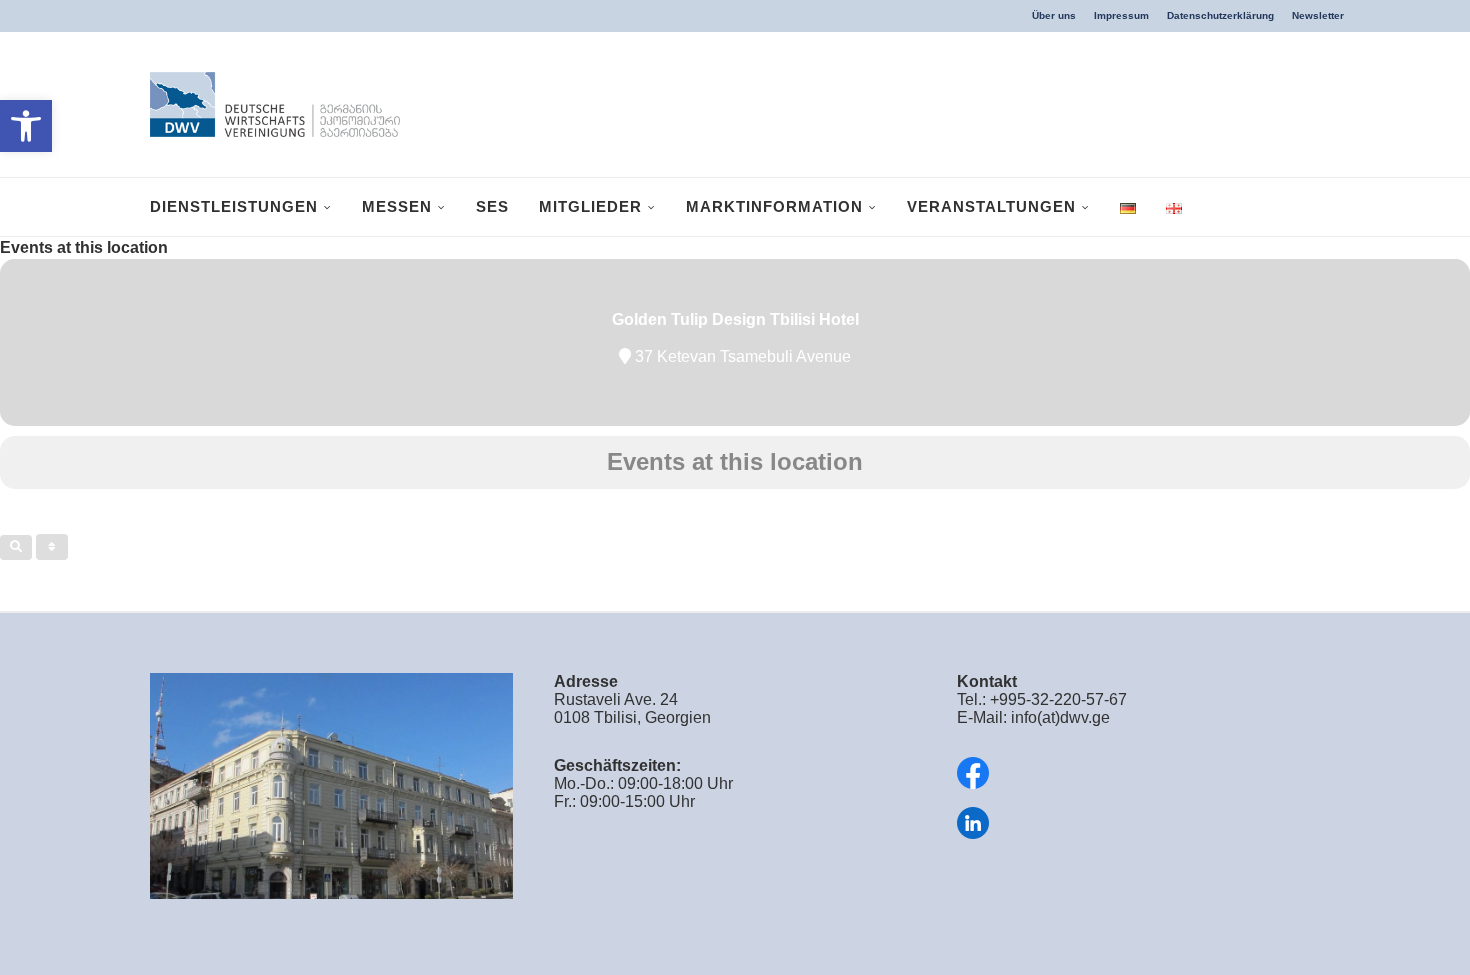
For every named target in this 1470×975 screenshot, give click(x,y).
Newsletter (1318, 15)
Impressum (1121, 15)
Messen (397, 206)
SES (492, 206)
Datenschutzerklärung (1220, 15)
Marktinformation (774, 206)
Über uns (1054, 15)
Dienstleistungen (234, 206)
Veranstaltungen (991, 206)
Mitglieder (590, 206)
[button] (26, 126)
